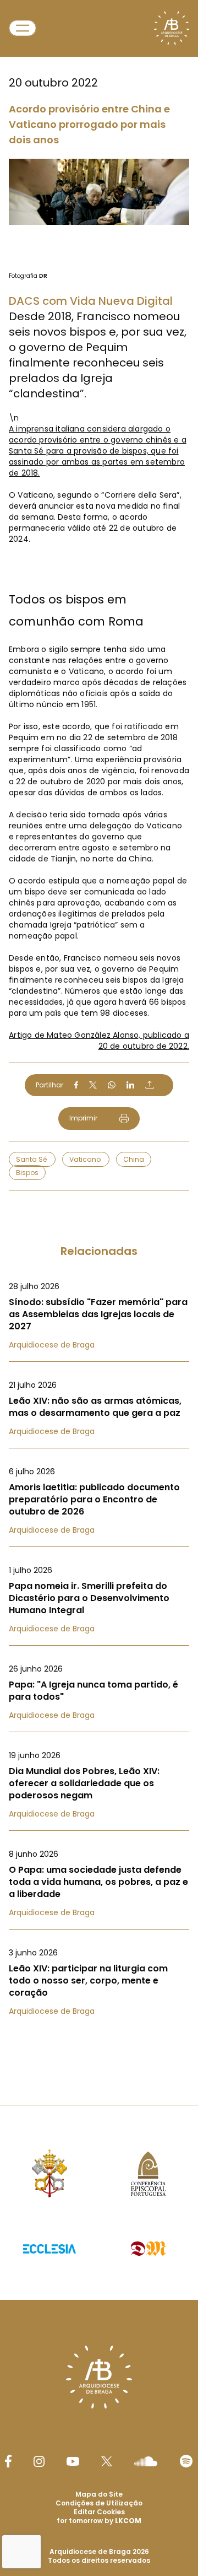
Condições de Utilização (99, 2503)
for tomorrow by (99, 2521)
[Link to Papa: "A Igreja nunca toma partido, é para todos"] (99, 1692)
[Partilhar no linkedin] (130, 1085)
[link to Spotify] (186, 2461)
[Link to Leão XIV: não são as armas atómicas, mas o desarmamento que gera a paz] (99, 1408)
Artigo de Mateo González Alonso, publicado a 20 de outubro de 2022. (99, 1041)
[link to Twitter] (107, 2461)
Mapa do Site (99, 2494)
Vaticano (86, 1159)
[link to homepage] (172, 28)
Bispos (27, 1173)
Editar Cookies (99, 2512)
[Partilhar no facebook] (76, 1085)
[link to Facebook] (8, 2461)
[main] (99, 1030)
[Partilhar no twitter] (93, 1085)
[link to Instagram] (39, 2461)
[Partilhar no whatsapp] (112, 1085)
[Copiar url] (150, 1085)
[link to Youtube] (73, 2461)
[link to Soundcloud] (146, 2461)
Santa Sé (32, 1159)
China (134, 1159)
